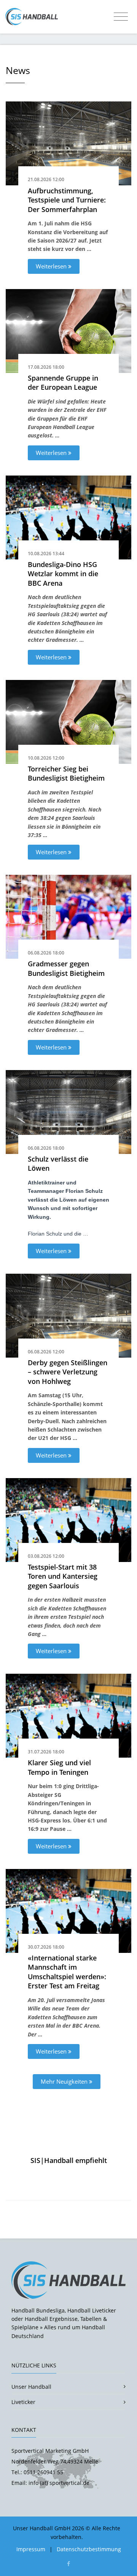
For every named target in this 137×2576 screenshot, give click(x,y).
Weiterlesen (52, 266)
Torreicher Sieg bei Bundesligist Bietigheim (66, 774)
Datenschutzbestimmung (89, 2549)
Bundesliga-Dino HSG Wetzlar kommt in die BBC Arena (63, 574)
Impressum (31, 2549)
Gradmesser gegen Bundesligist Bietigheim (66, 968)
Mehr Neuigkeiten (65, 2081)
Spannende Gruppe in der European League (63, 383)
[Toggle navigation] (121, 17)
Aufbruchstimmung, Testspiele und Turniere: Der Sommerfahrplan (67, 200)
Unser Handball (31, 2387)
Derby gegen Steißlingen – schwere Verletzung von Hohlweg (68, 1372)
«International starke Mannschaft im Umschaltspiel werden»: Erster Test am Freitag (67, 1972)
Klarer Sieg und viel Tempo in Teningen (59, 1767)
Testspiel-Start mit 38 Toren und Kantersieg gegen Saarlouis (63, 1576)
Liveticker (23, 2402)
